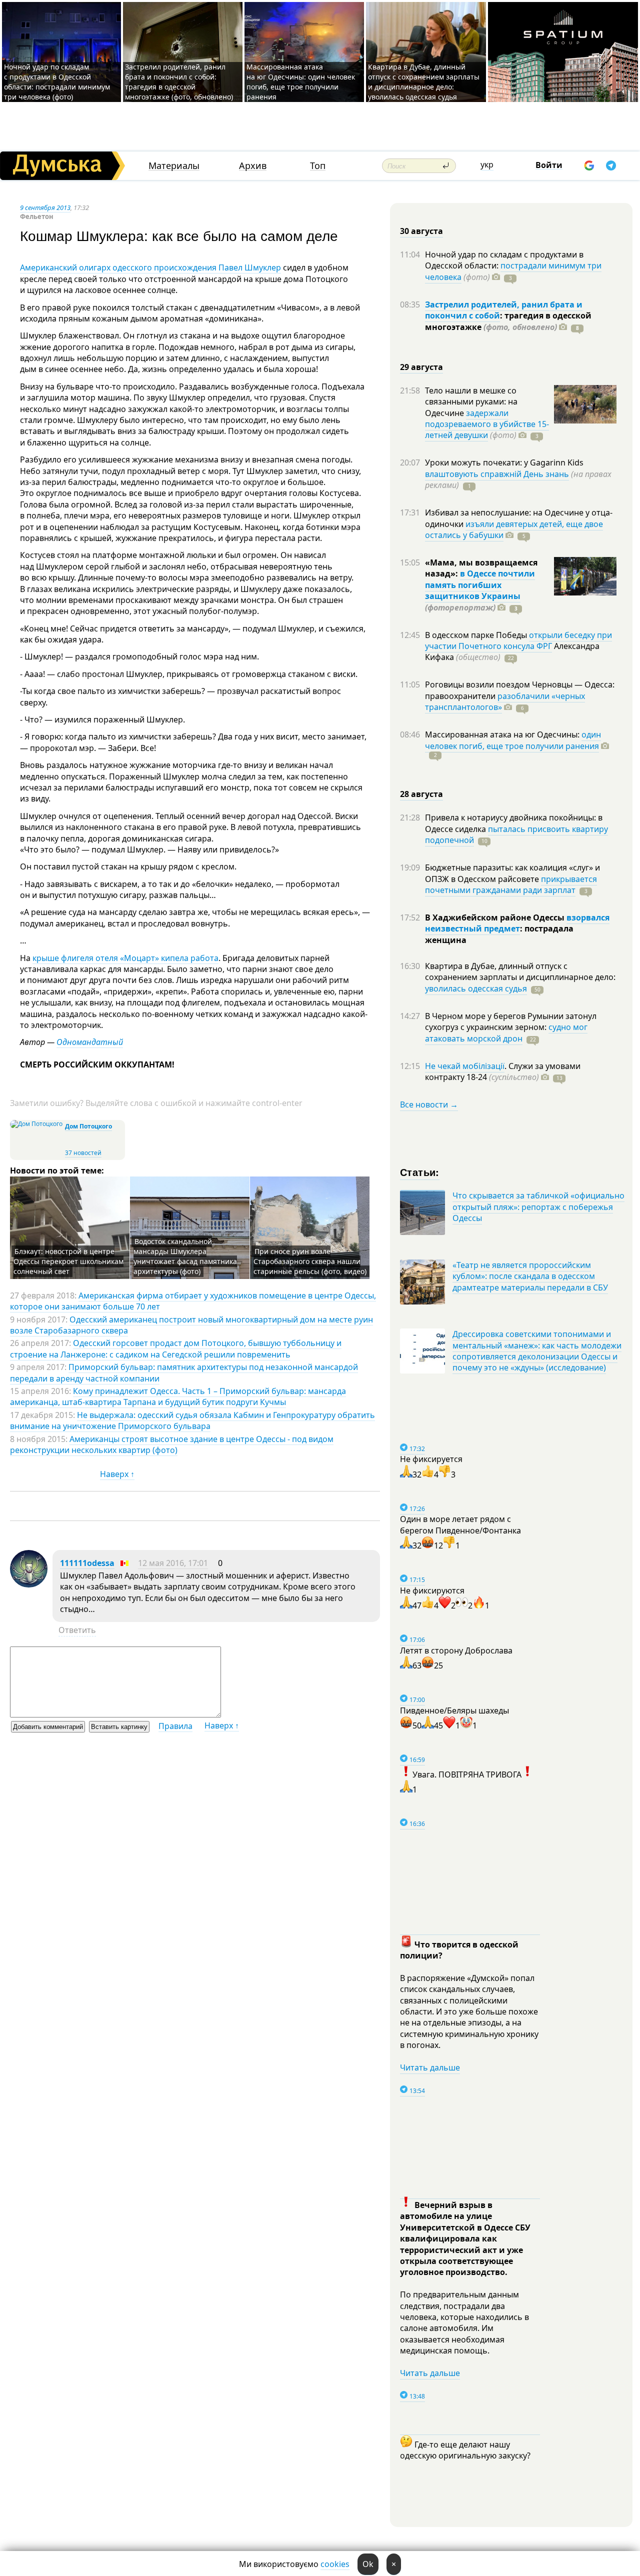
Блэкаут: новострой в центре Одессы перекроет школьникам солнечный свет (68, 1261)
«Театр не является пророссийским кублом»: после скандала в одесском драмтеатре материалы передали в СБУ (530, 1276)
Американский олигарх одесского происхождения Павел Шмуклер (150, 267)
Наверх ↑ (117, 1474)
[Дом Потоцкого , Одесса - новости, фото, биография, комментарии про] (36, 1124)
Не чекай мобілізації (465, 1066)
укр (487, 164)
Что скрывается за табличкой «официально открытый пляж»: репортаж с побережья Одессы (538, 1207)
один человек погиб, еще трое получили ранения (513, 740)
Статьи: (420, 1172)
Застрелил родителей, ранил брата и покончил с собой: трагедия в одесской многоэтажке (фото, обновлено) (179, 82)
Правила (175, 1726)
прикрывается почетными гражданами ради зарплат (511, 884)
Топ (318, 166)
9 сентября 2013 (45, 207)
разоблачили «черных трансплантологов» (505, 701)
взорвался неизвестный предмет (517, 923)
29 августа (421, 367)
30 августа (421, 231)
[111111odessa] (29, 1584)
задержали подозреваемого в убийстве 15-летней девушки (487, 424)
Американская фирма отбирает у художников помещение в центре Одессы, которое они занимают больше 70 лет (193, 1301)
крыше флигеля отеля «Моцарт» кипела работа (125, 958)
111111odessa (87, 1563)
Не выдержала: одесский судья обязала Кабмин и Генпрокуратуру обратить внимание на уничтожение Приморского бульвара (192, 1420)
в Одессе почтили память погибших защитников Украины (480, 585)
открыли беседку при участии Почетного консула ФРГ (518, 640)
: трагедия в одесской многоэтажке (508, 321)
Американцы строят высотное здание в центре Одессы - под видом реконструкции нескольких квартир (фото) (172, 1444)
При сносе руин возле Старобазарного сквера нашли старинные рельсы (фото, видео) (310, 1261)
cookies (335, 2564)
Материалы (174, 166)
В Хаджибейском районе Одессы (496, 917)
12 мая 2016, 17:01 (173, 1563)
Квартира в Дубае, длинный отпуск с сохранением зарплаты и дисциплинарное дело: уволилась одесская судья (424, 82)
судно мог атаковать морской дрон (506, 1032)
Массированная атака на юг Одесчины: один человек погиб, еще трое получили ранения (301, 82)
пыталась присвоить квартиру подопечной (516, 834)
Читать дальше (430, 2067)
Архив (253, 166)
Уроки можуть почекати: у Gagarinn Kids (504, 462)
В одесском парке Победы (477, 635)
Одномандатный (90, 1042)
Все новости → (429, 1104)
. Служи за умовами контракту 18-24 (503, 1071)
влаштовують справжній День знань (497, 474)
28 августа (421, 794)
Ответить (77, 1630)
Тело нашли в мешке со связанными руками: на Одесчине (471, 402)
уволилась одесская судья (476, 988)
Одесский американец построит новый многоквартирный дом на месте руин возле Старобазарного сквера (191, 1325)
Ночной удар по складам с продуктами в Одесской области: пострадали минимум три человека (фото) (57, 82)
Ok (368, 2564)
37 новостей (83, 1153)
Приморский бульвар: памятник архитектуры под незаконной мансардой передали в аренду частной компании (184, 1372)
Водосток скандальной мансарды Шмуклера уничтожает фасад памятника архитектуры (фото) (185, 1256)
